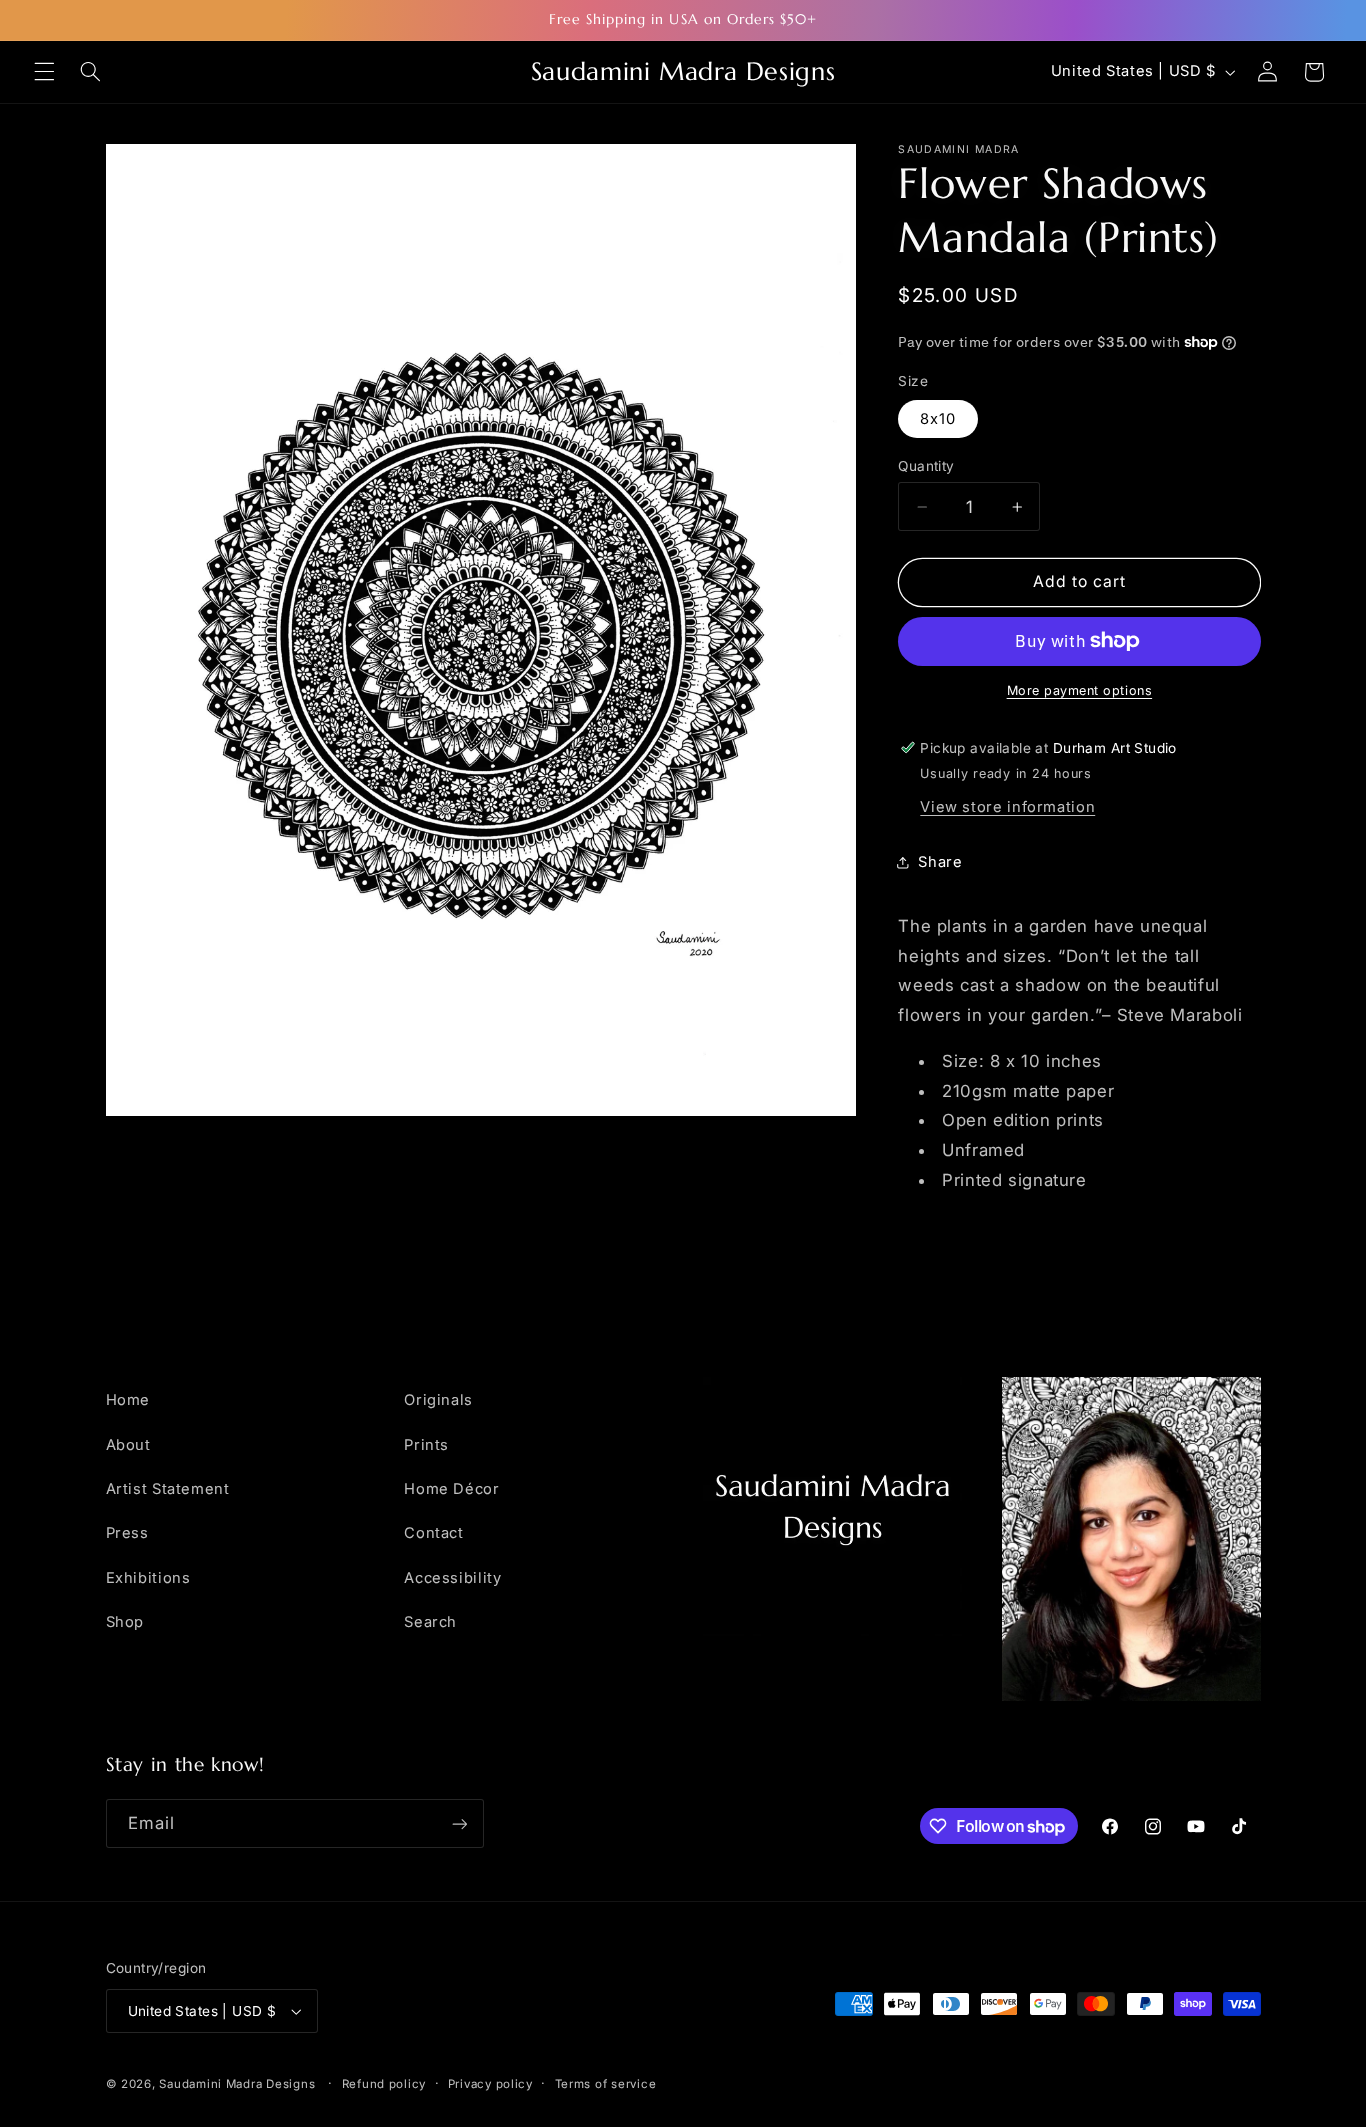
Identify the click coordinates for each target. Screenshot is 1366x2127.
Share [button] (940, 862)
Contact (433, 1533)
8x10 (938, 418)
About (128, 1445)
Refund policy (384, 2084)
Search (430, 1622)
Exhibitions (148, 1578)
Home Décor (451, 1489)
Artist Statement (168, 1489)
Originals (438, 1400)
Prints (426, 1445)
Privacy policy (490, 2084)
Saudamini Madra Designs (237, 2084)
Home (128, 1400)
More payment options (1080, 690)
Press (127, 1533)
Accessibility (452, 1578)
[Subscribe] (459, 1823)
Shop (125, 1622)
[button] (44, 72)
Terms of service (606, 2084)
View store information (1007, 806)
